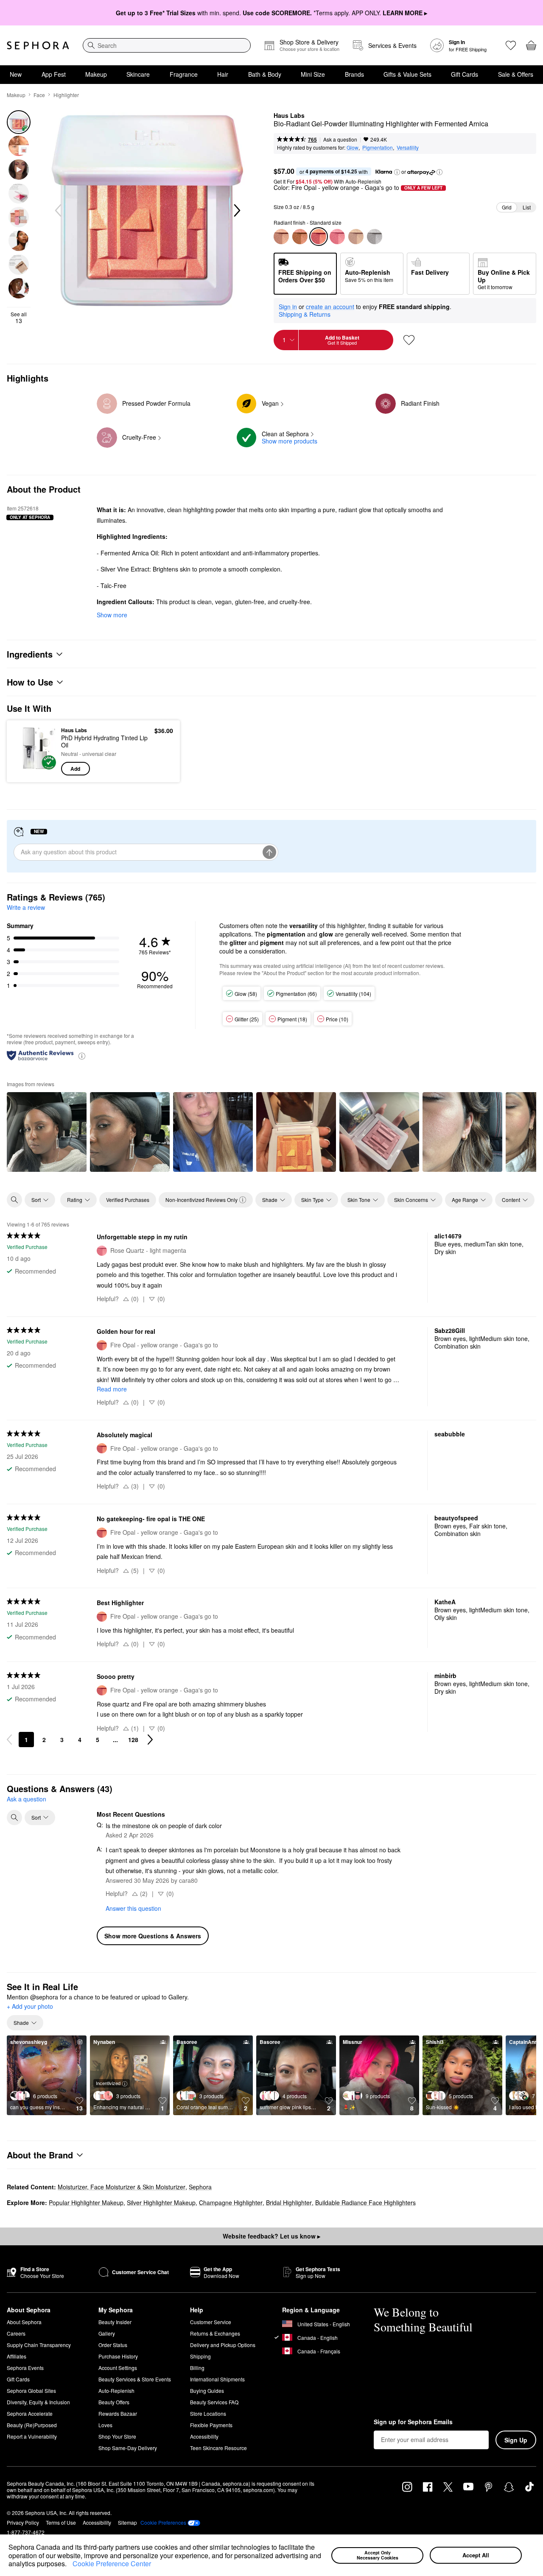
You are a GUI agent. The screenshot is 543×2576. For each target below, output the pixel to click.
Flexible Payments (211, 2425)
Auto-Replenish (116, 2391)
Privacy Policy (23, 2522)
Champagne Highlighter (231, 2202)
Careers (16, 2333)
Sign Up (516, 2440)
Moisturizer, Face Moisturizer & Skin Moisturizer (122, 2187)
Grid (507, 207)
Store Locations (208, 2413)
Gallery (107, 2333)
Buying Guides (207, 2391)
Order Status (113, 2345)
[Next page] (150, 1740)
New (16, 74)
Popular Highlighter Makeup (86, 2202)
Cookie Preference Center (112, 2563)
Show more (112, 615)
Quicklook (35, 769)
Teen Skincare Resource (218, 2448)
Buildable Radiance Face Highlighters (365, 2202)
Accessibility (204, 2436)
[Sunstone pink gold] (356, 237)
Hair (223, 74)
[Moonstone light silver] (375, 237)
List (527, 207)
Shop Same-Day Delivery (128, 2448)
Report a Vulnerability (32, 2436)
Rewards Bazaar (118, 2413)
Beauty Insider (115, 2322)
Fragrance (184, 74)
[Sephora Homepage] (38, 45)
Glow (353, 147)
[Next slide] (236, 211)
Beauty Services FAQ (214, 2402)
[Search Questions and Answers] (14, 1818)
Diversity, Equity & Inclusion (38, 2402)
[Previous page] (9, 1740)
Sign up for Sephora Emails (413, 2422)
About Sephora (24, 2322)
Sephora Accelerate (30, 2413)
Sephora (200, 2187)
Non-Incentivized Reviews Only (202, 1200)
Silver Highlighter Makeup (161, 2202)
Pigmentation (378, 147)
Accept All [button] (476, 2555)
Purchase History (118, 2356)
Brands (354, 74)
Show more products (290, 441)
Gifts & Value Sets (407, 74)
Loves (105, 2425)
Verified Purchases (128, 1200)
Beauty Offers (114, 2402)
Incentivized (108, 2083)
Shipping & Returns (305, 314)
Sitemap (127, 2522)
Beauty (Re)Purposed (32, 2425)
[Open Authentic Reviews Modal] (82, 1055)
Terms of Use (61, 2522)
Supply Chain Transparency (39, 2345)
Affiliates (17, 2356)
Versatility (408, 147)
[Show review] (47, 1132)
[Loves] (511, 45)
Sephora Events (25, 2368)
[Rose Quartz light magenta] (337, 237)
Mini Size (313, 74)
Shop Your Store (117, 2436)
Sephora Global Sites (31, 2391)
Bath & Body (265, 74)
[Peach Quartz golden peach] (281, 237)
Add (75, 769)
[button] (70, 2565)
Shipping (200, 2356)
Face (39, 95)
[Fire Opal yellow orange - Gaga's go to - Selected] (319, 237)
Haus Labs (289, 116)
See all (19, 318)
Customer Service (211, 2322)
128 (133, 1740)
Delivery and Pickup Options (223, 2345)
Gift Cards (465, 74)
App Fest (54, 74)
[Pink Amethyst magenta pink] (300, 237)
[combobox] (167, 45)
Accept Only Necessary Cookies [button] (378, 2555)
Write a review (26, 907)
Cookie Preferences (163, 2523)
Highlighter (66, 95)
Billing (197, 2368)
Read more (112, 1389)
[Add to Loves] (409, 340)
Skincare (138, 74)
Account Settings (118, 2368)
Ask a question (340, 139)
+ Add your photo (30, 2007)
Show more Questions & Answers (153, 1936)
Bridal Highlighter (289, 2202)
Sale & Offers (516, 74)
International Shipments (217, 2379)
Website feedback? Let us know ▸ (271, 2236)
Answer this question (133, 1908)
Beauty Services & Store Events (135, 2379)
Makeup (96, 74)
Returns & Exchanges (215, 2333)
